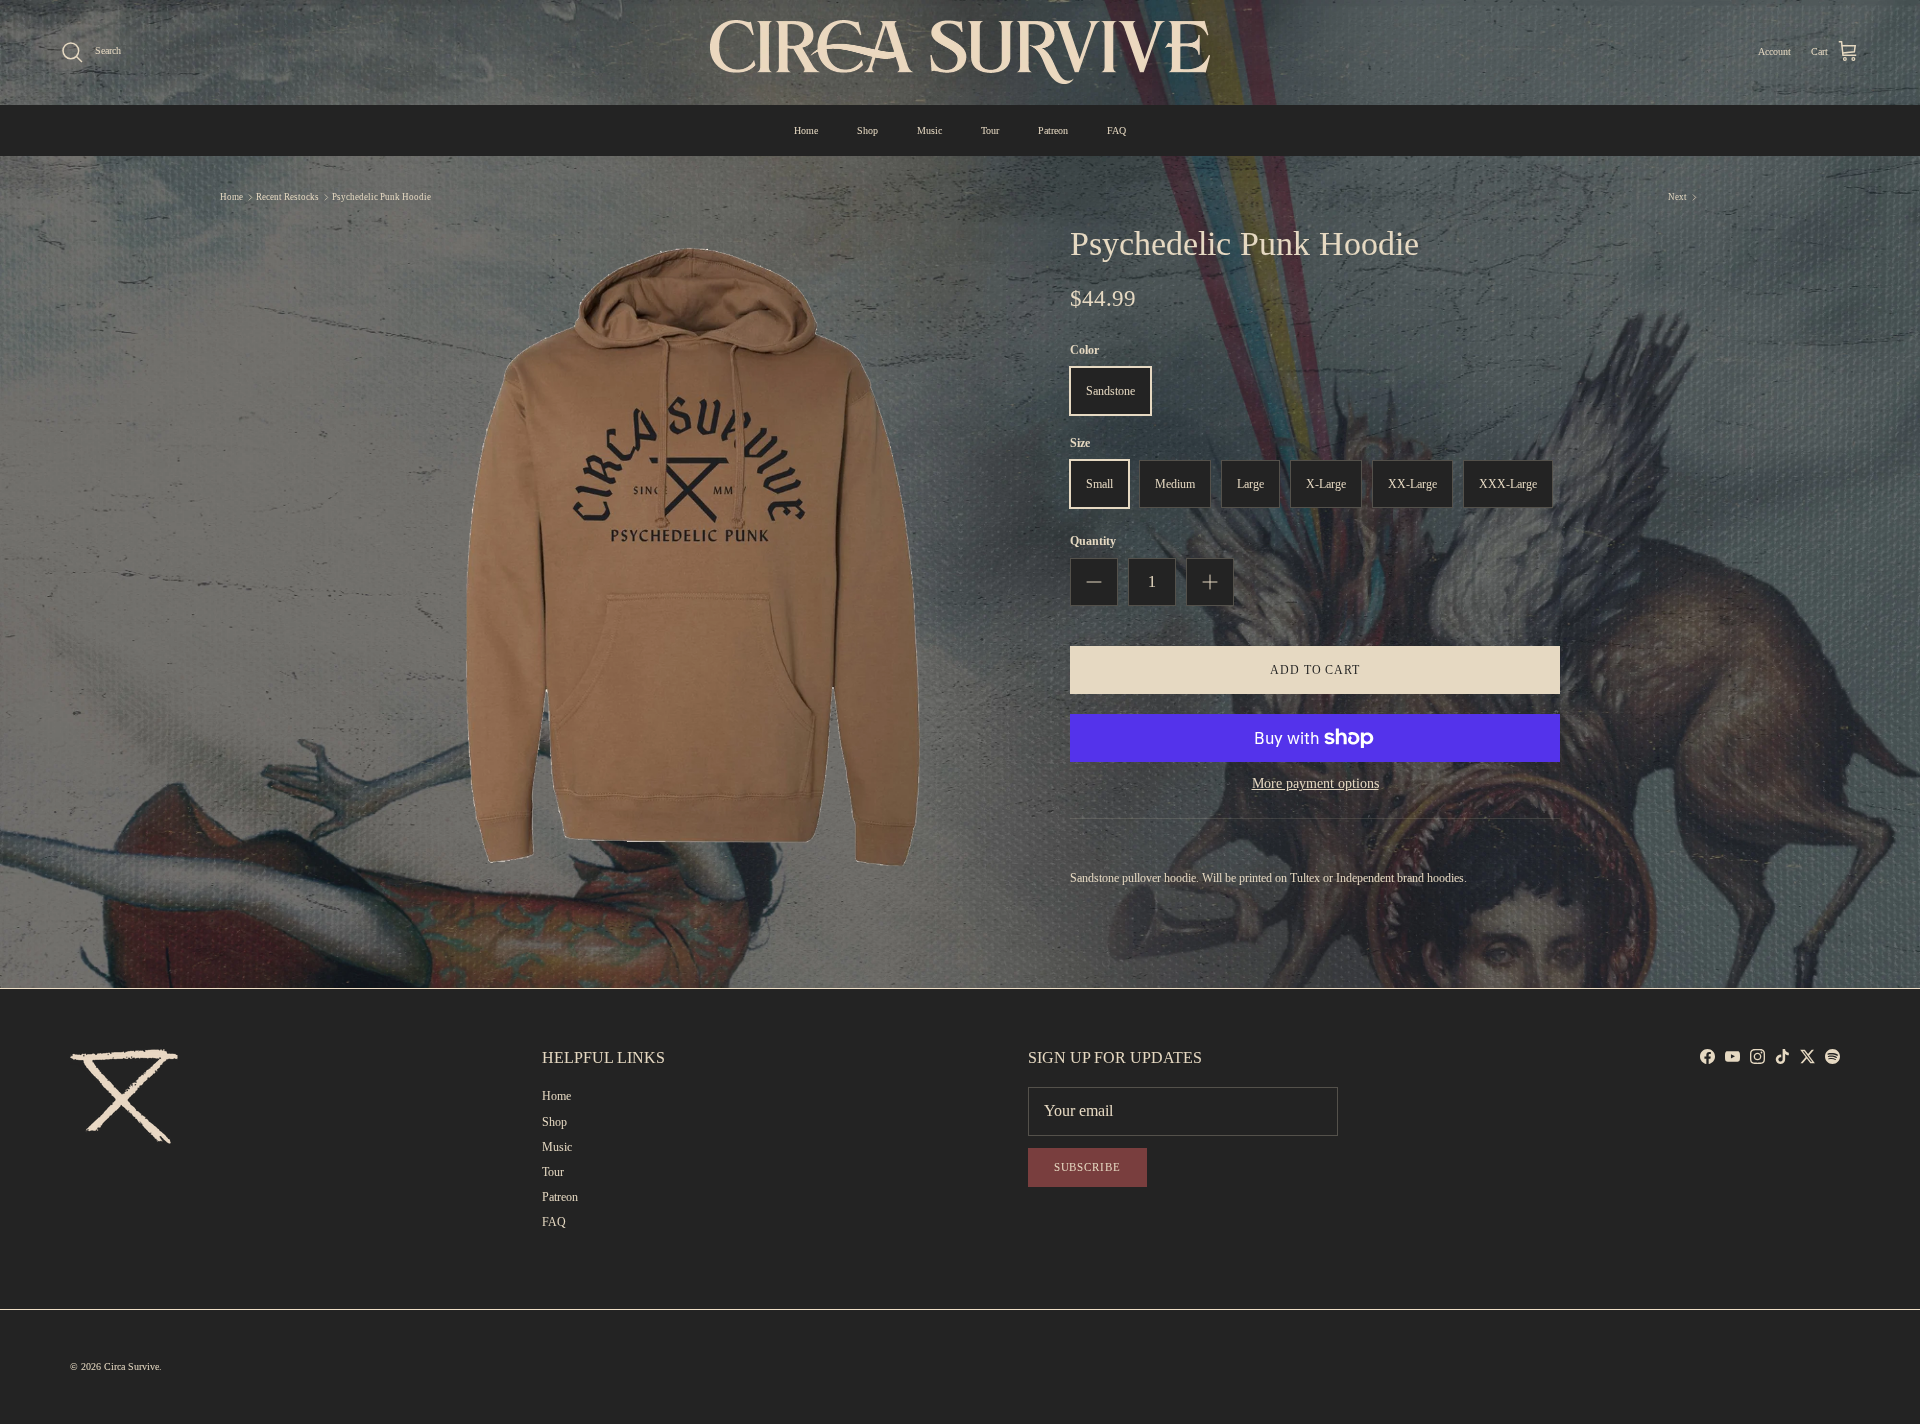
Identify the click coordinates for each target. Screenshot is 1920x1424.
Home (806, 130)
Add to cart (1315, 670)
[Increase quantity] (1210, 582)
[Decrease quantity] (1094, 582)
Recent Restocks (287, 197)
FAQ (1116, 130)
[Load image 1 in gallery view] (693, 557)
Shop (867, 130)
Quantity (1093, 541)
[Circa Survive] (960, 52)
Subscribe (1087, 1167)
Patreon (1053, 130)
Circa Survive (131, 1366)
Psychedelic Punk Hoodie (381, 197)
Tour (990, 130)
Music (929, 130)
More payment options (1315, 783)
